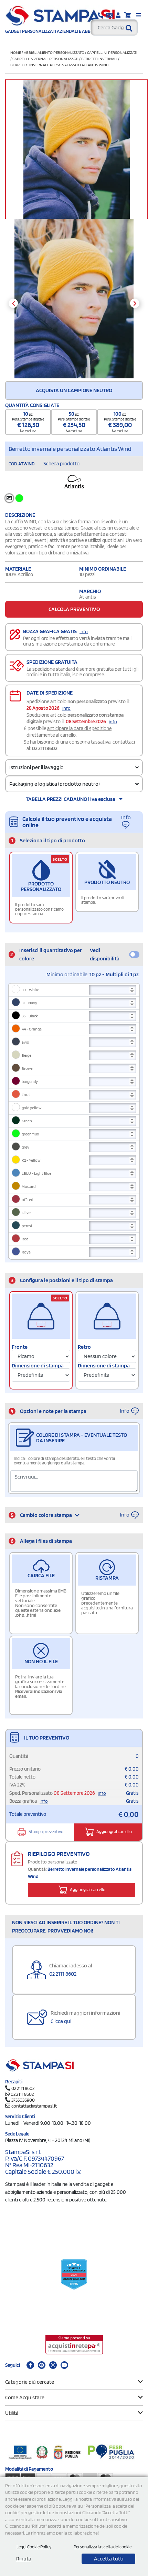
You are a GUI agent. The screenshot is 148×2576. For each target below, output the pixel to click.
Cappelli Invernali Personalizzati (45, 59)
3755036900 (23, 2100)
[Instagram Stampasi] (53, 2365)
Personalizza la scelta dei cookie (103, 2547)
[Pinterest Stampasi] (42, 2365)
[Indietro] (13, 303)
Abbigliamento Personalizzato (54, 52)
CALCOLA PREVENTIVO (74, 609)
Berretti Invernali (99, 59)
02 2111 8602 (45, 748)
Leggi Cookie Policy (34, 2547)
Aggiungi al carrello (114, 1832)
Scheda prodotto (61, 464)
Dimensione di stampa (38, 1366)
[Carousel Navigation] (74, 303)
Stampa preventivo (46, 1832)
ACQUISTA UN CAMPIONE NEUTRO (74, 390)
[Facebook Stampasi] (30, 2365)
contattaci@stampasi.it (34, 2106)
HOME (16, 52)
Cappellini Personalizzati (112, 52)
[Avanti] (135, 303)
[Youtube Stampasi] (64, 2365)
